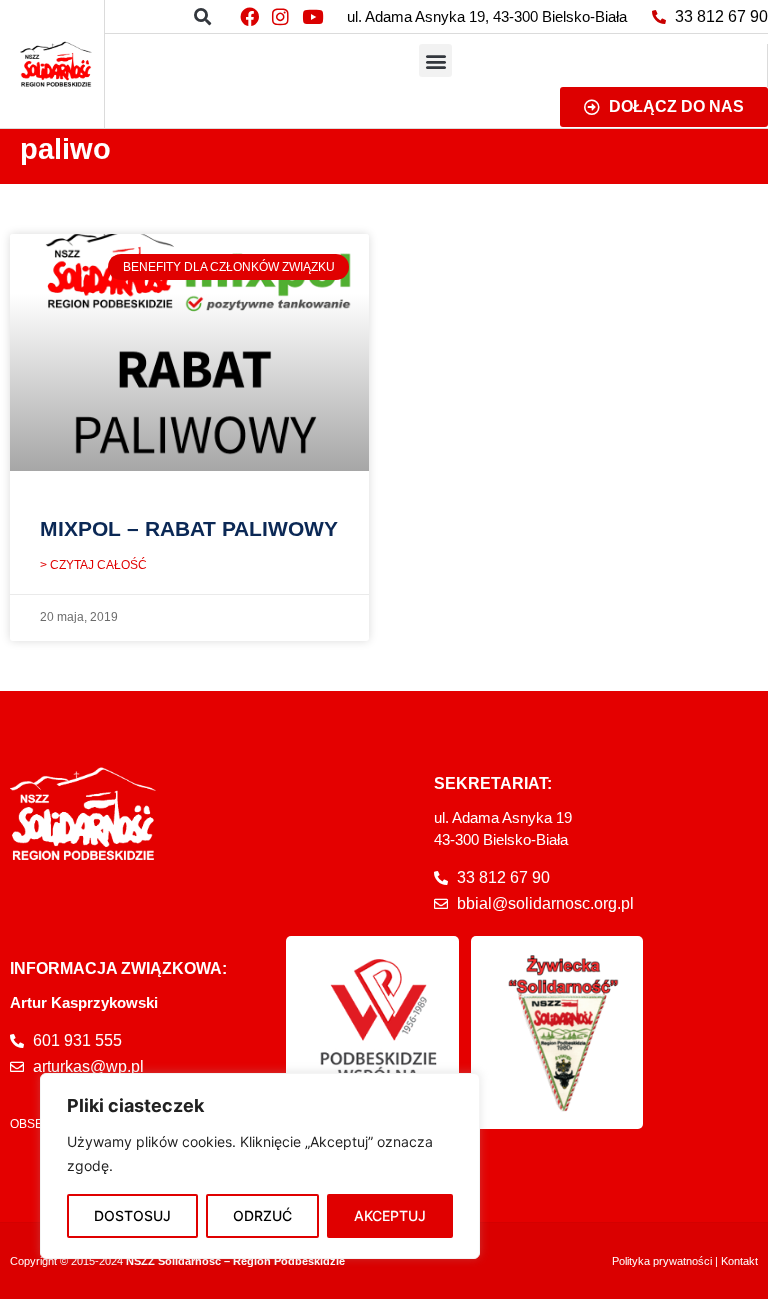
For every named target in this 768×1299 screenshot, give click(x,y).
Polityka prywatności (662, 1261)
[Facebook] (249, 16)
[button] (202, 16)
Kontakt (739, 1261)
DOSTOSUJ (132, 1215)
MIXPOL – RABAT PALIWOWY (189, 528)
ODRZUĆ (262, 1215)
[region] (260, 1166)
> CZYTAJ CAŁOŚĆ (93, 565)
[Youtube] (312, 16)
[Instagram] (281, 16)
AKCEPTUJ (390, 1215)
